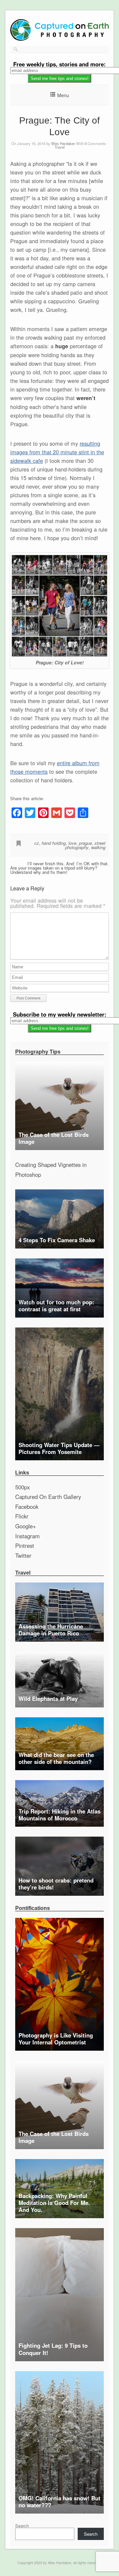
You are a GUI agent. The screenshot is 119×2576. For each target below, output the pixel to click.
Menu (63, 95)
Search (22, 2526)
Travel (60, 147)
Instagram (27, 1536)
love (72, 843)
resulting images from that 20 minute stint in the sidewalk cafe (57, 452)
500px (22, 1487)
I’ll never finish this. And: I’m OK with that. (68, 863)
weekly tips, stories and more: (59, 64)
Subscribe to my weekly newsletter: (60, 1014)
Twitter (23, 1555)
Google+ (26, 1526)
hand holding (54, 843)
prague (85, 843)
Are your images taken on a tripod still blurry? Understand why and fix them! (54, 870)
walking (98, 847)
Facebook (27, 1507)
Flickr (22, 1516)
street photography (85, 845)
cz (37, 843)
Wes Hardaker (63, 143)
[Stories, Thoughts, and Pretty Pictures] (59, 39)
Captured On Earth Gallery (48, 1497)
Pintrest (25, 1546)
